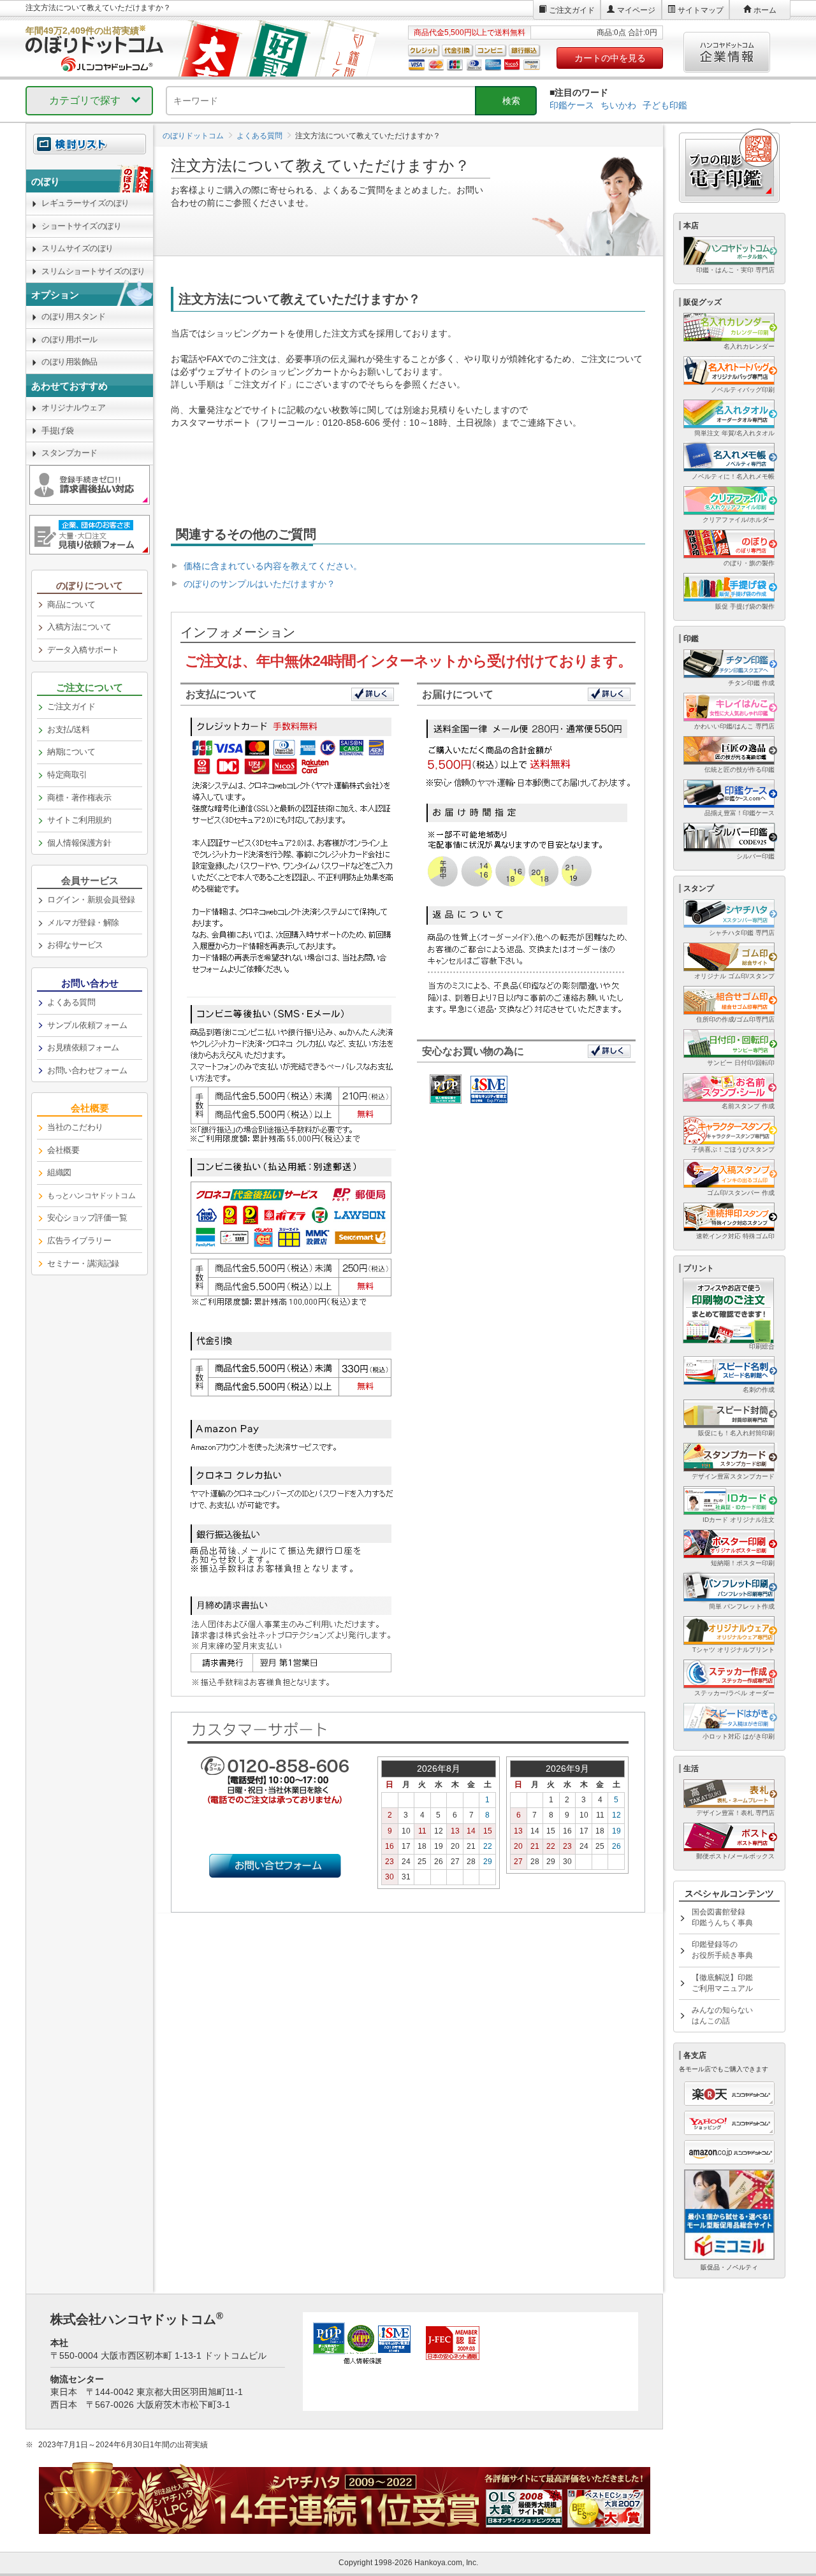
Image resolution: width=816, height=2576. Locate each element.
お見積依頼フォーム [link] (83, 1047)
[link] (90, 1196)
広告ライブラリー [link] (79, 1241)
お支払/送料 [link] (68, 729)
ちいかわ (618, 105)
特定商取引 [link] (67, 775)
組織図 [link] (59, 1172)
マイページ (636, 10)
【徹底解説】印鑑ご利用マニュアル (722, 1983)
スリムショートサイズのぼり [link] (93, 271)
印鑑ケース (572, 105)
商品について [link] (71, 604)
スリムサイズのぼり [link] (77, 248)
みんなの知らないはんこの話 (722, 2015)
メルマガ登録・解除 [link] (83, 923)
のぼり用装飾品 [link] (69, 362)
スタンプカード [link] (69, 453)
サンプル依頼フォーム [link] (87, 1025)
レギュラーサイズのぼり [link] (85, 203)
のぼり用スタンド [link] (73, 316)
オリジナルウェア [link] (73, 408)
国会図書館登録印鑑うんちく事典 (722, 1917)
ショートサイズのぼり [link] (81, 226)
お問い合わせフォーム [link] (87, 1070)
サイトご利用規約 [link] (79, 820)
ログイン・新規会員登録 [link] (91, 900)
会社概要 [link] (63, 1150)
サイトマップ (701, 10)
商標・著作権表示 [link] (79, 798)
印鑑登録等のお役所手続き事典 (722, 1950)
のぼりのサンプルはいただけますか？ (259, 584)
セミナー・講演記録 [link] (83, 1263)
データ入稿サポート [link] (83, 650)
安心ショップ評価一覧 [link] (87, 1218)
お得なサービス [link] (75, 945)
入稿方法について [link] (79, 627)
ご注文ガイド (572, 10)
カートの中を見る (610, 58)
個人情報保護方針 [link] (79, 843)
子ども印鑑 (665, 105)
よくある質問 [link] (71, 1002)
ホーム (765, 10)
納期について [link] (71, 752)
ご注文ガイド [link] (71, 706)
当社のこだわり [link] (75, 1127)
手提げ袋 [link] (57, 431)
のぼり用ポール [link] (69, 339)
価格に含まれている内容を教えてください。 (273, 566)
